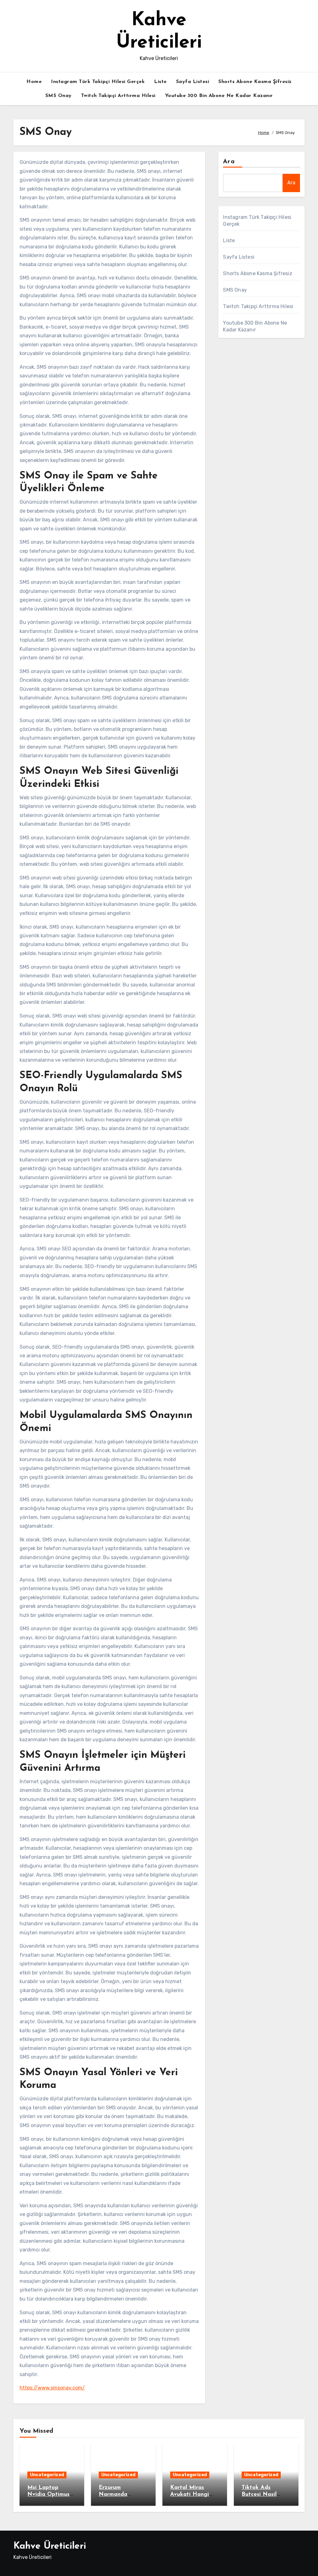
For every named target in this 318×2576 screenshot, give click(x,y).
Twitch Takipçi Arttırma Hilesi (118, 96)
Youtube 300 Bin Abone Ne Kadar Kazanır (219, 96)
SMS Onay (59, 96)
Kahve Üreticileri (50, 2546)
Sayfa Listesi (193, 82)
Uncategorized (47, 2475)
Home (34, 82)
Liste (160, 82)
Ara (229, 162)
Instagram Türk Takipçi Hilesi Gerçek (98, 82)
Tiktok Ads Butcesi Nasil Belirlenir (259, 2494)
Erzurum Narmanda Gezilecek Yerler (120, 2494)
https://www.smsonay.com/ (52, 2388)
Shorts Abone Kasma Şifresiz (255, 82)
